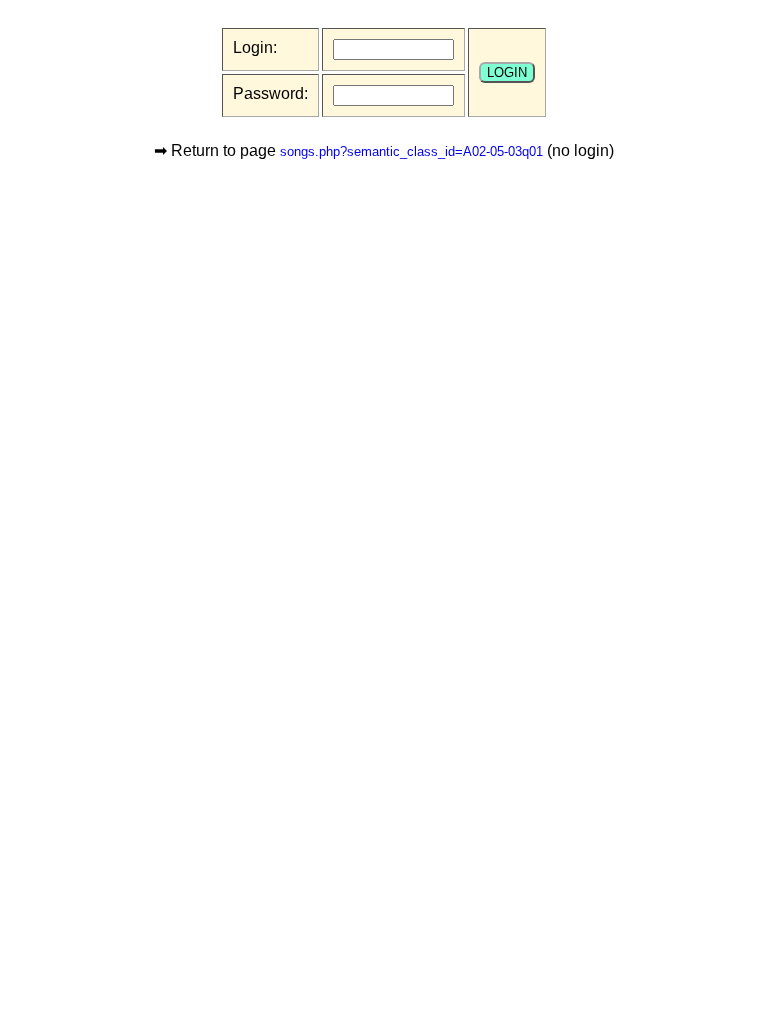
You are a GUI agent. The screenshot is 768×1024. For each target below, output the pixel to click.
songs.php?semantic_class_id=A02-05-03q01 (411, 151)
